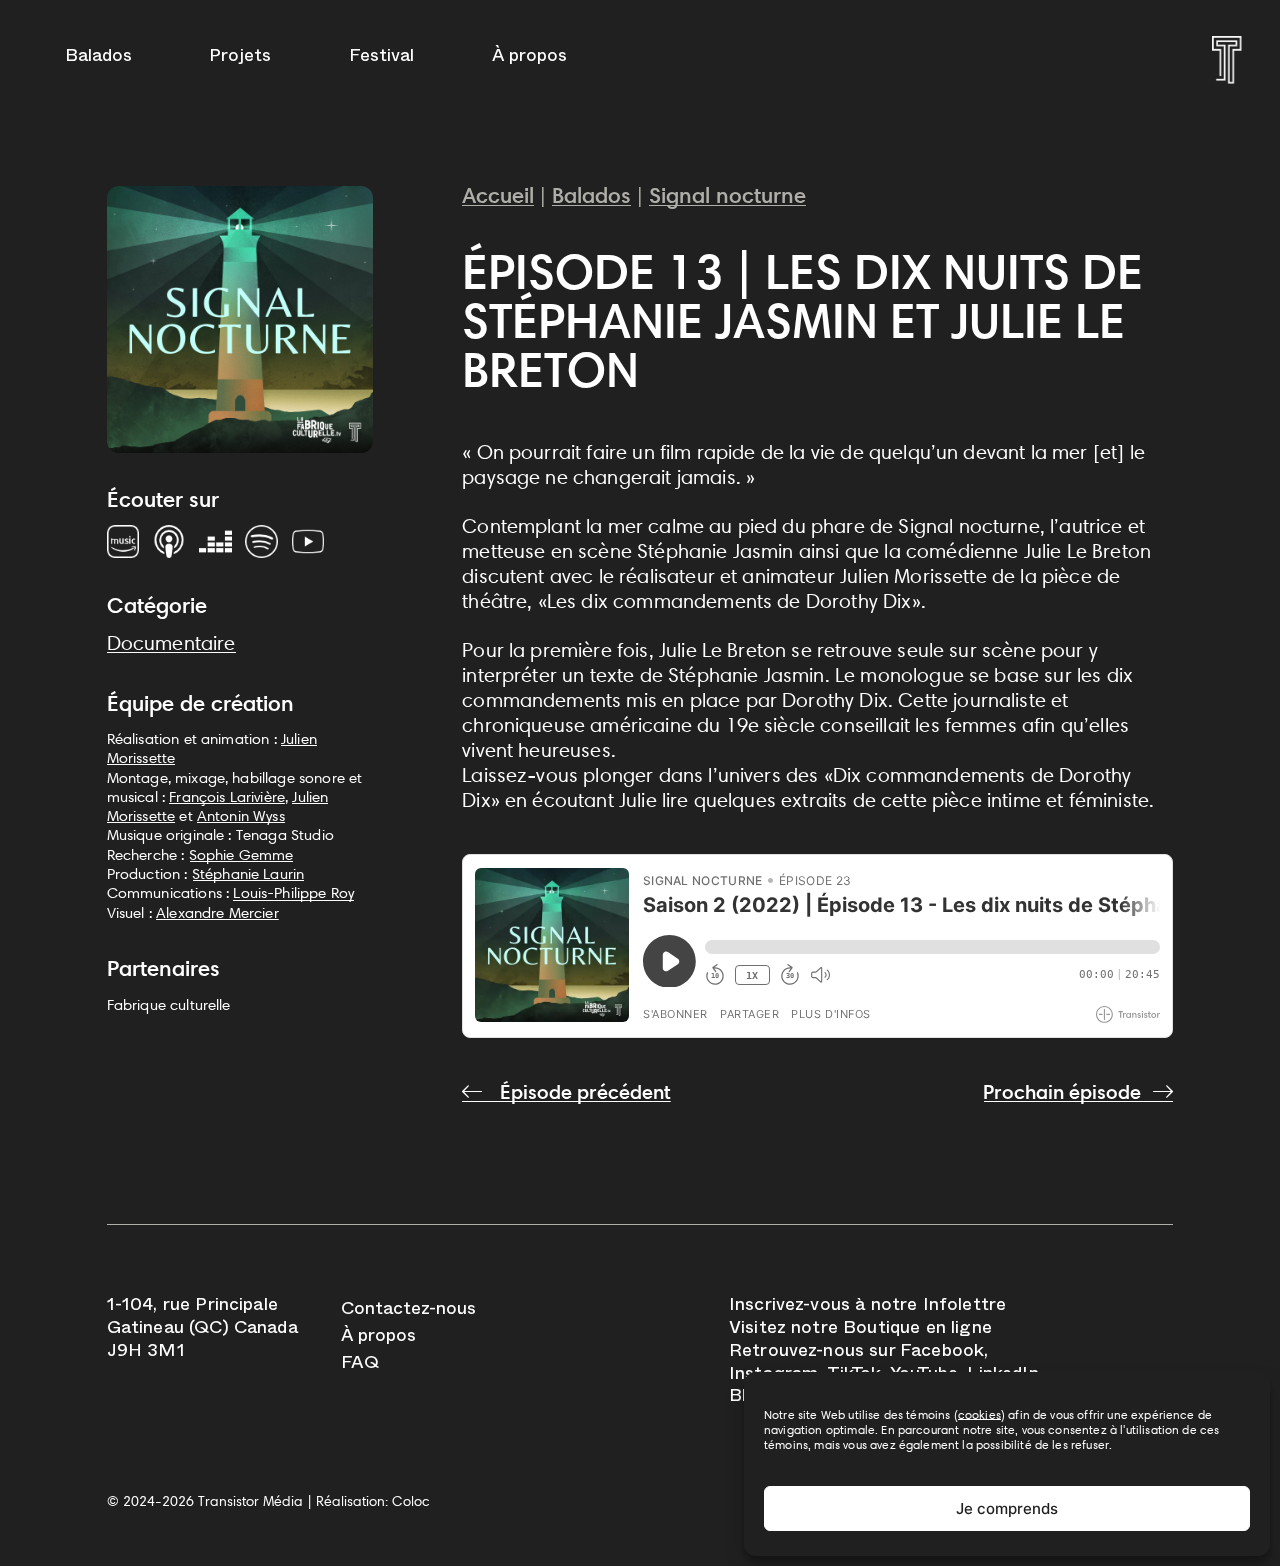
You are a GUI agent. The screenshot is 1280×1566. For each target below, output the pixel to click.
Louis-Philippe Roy (293, 892)
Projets (240, 58)
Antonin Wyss (241, 815)
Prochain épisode (1062, 1092)
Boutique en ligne (917, 1330)
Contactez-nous (408, 1311)
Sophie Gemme (241, 854)
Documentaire (171, 643)
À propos (529, 58)
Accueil (498, 195)
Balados (98, 58)
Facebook (942, 1353)
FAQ (360, 1365)
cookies (979, 1414)
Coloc (411, 1501)
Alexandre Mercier (217, 912)
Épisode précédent (583, 1092)
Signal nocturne (727, 195)
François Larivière (227, 796)
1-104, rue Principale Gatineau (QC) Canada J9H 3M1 (202, 1330)
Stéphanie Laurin (248, 873)
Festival (381, 58)
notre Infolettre (939, 1307)
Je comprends (1007, 1508)
